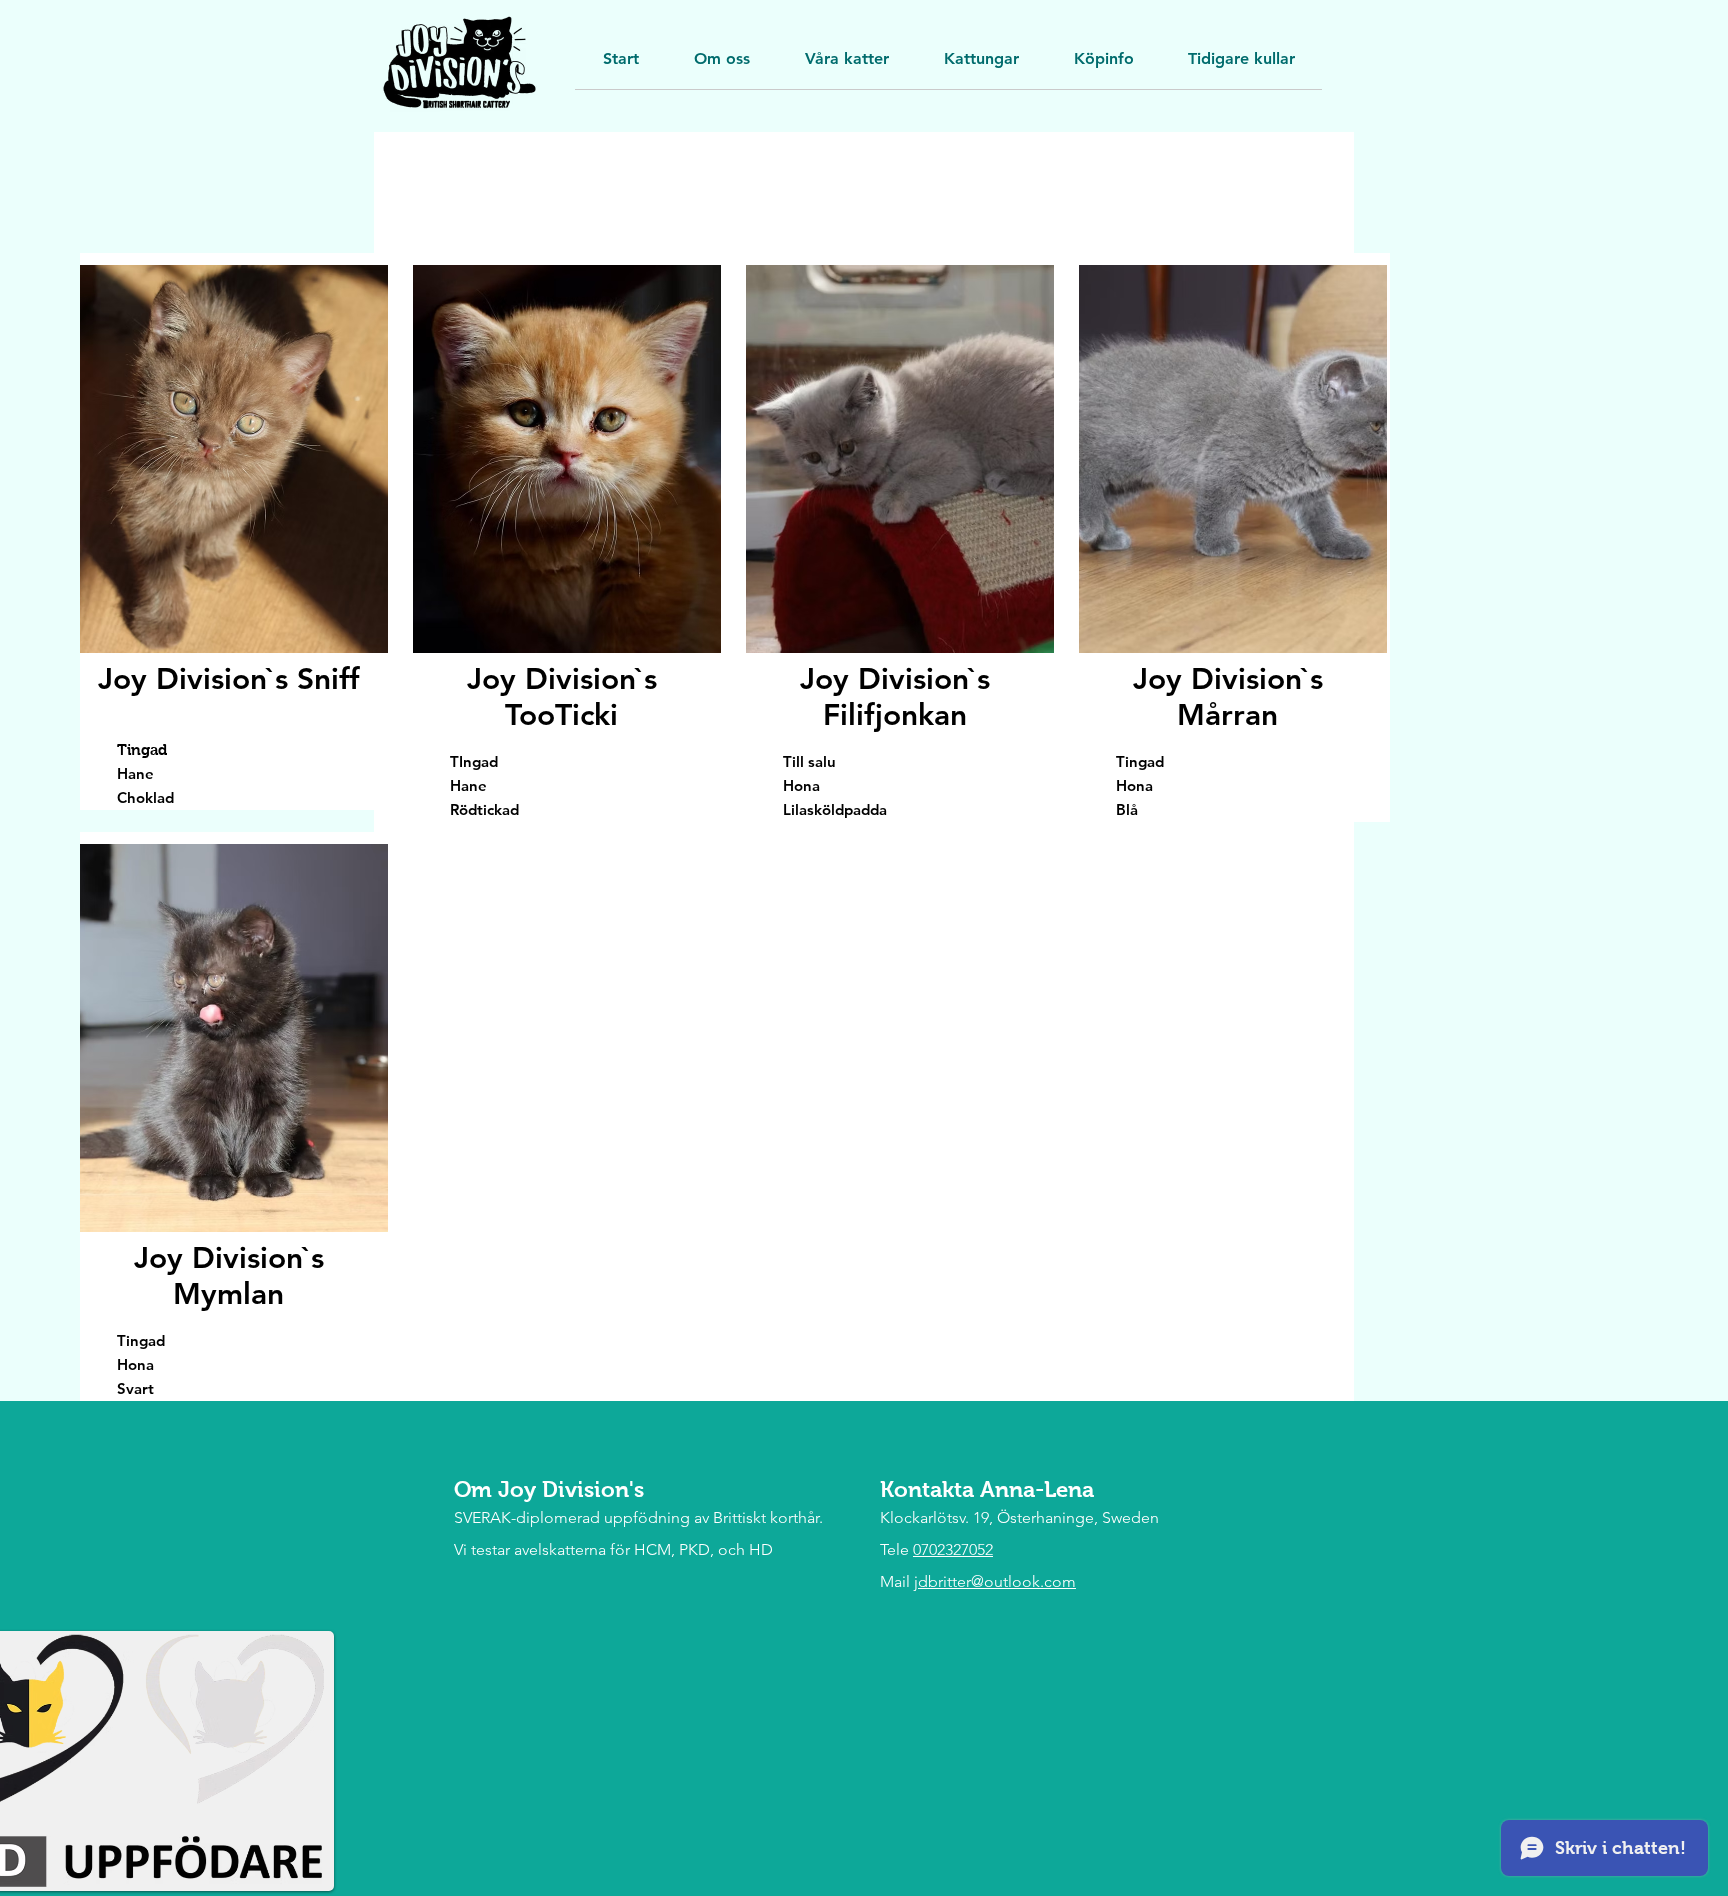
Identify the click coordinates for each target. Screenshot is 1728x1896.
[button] (1241, 65)
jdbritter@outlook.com (995, 1581)
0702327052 (953, 1549)
